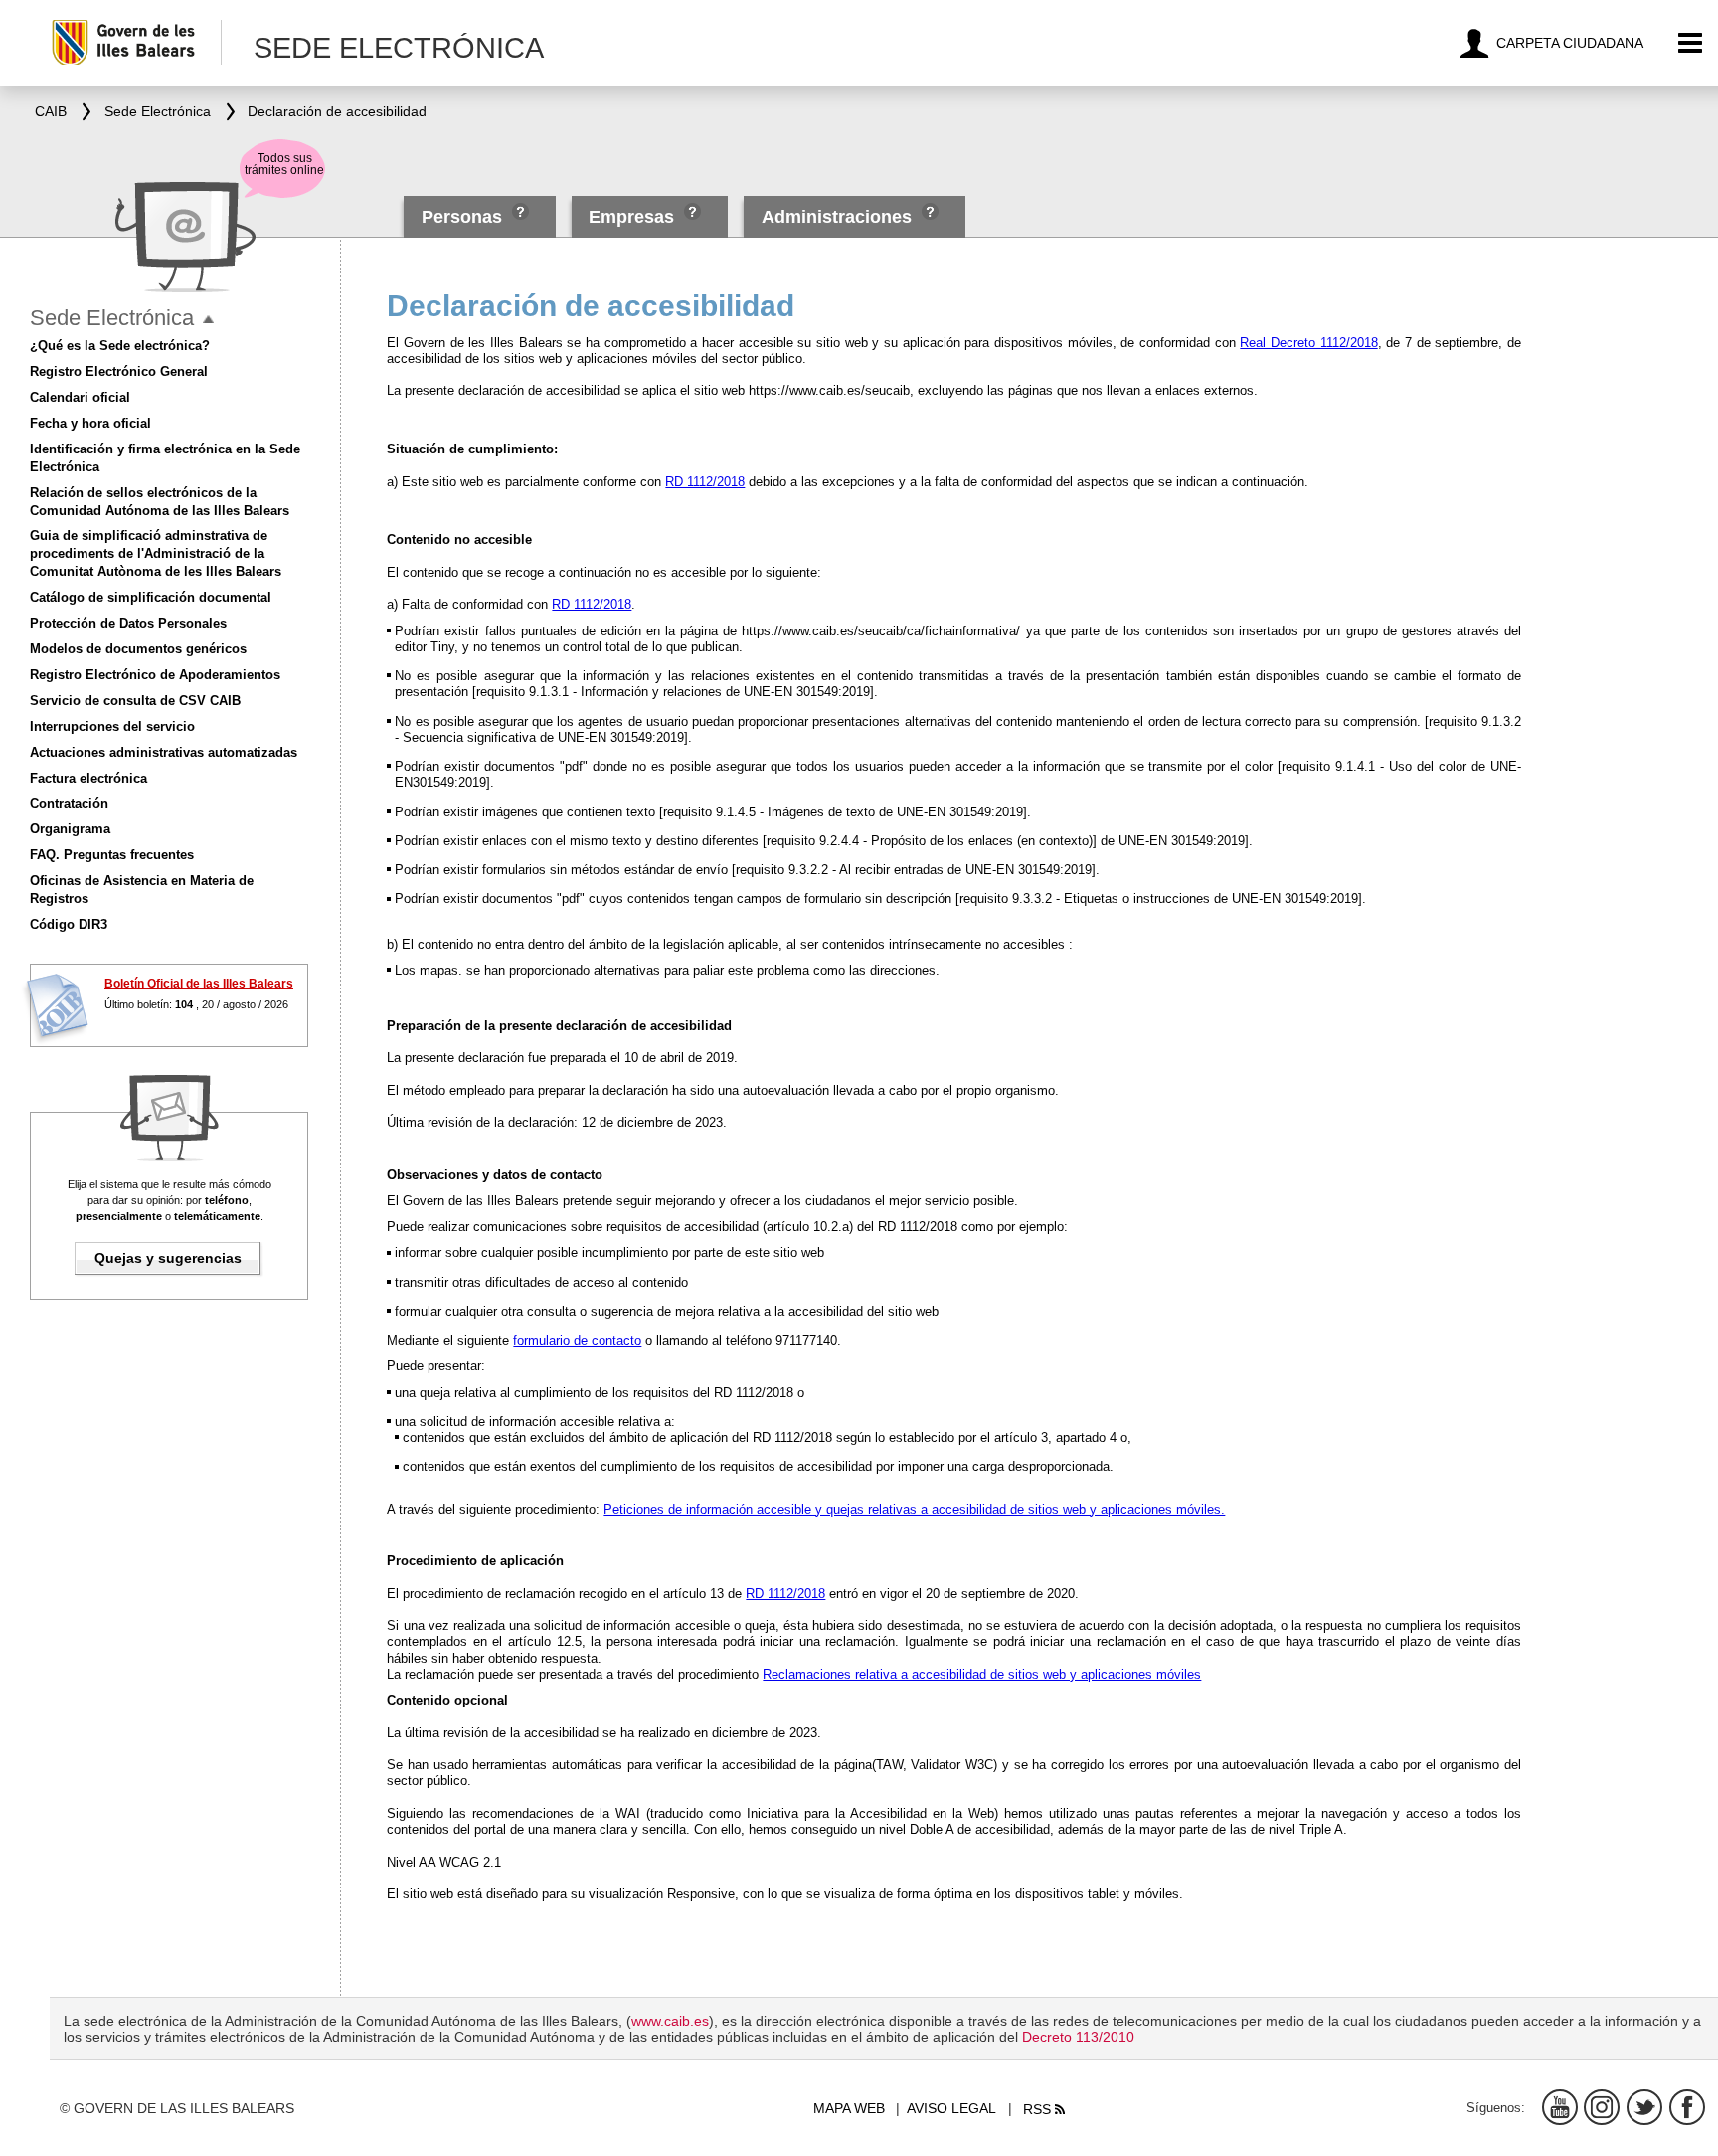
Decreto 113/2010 (1078, 2037)
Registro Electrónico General (119, 371)
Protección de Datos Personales (128, 623)
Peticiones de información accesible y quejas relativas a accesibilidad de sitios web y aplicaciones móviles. (914, 1509)
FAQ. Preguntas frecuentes (112, 855)
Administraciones (837, 217)
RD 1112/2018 (705, 482)
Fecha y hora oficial (90, 423)
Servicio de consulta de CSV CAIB (135, 701)
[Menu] (1691, 43)
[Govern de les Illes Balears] (136, 42)
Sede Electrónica (112, 318)
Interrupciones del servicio (112, 726)
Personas (464, 217)
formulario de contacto (577, 1340)
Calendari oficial (80, 397)
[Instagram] (1602, 2107)
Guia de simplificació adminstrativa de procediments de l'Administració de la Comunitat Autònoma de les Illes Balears (156, 553)
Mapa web (849, 2108)
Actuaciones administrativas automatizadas (164, 752)
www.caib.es (670, 2021)
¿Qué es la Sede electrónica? (120, 346)
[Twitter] (1644, 2107)
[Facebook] (1687, 2107)
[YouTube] (1560, 2107)
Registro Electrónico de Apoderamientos (155, 675)
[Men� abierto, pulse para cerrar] (208, 320)
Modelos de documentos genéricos (138, 649)
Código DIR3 (69, 924)
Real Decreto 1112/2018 (1308, 343)
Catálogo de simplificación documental (151, 597)
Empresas (631, 217)
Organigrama (70, 829)
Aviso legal (951, 2108)
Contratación (69, 803)
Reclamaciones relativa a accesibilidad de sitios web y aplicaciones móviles (982, 1674)
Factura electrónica (88, 778)
